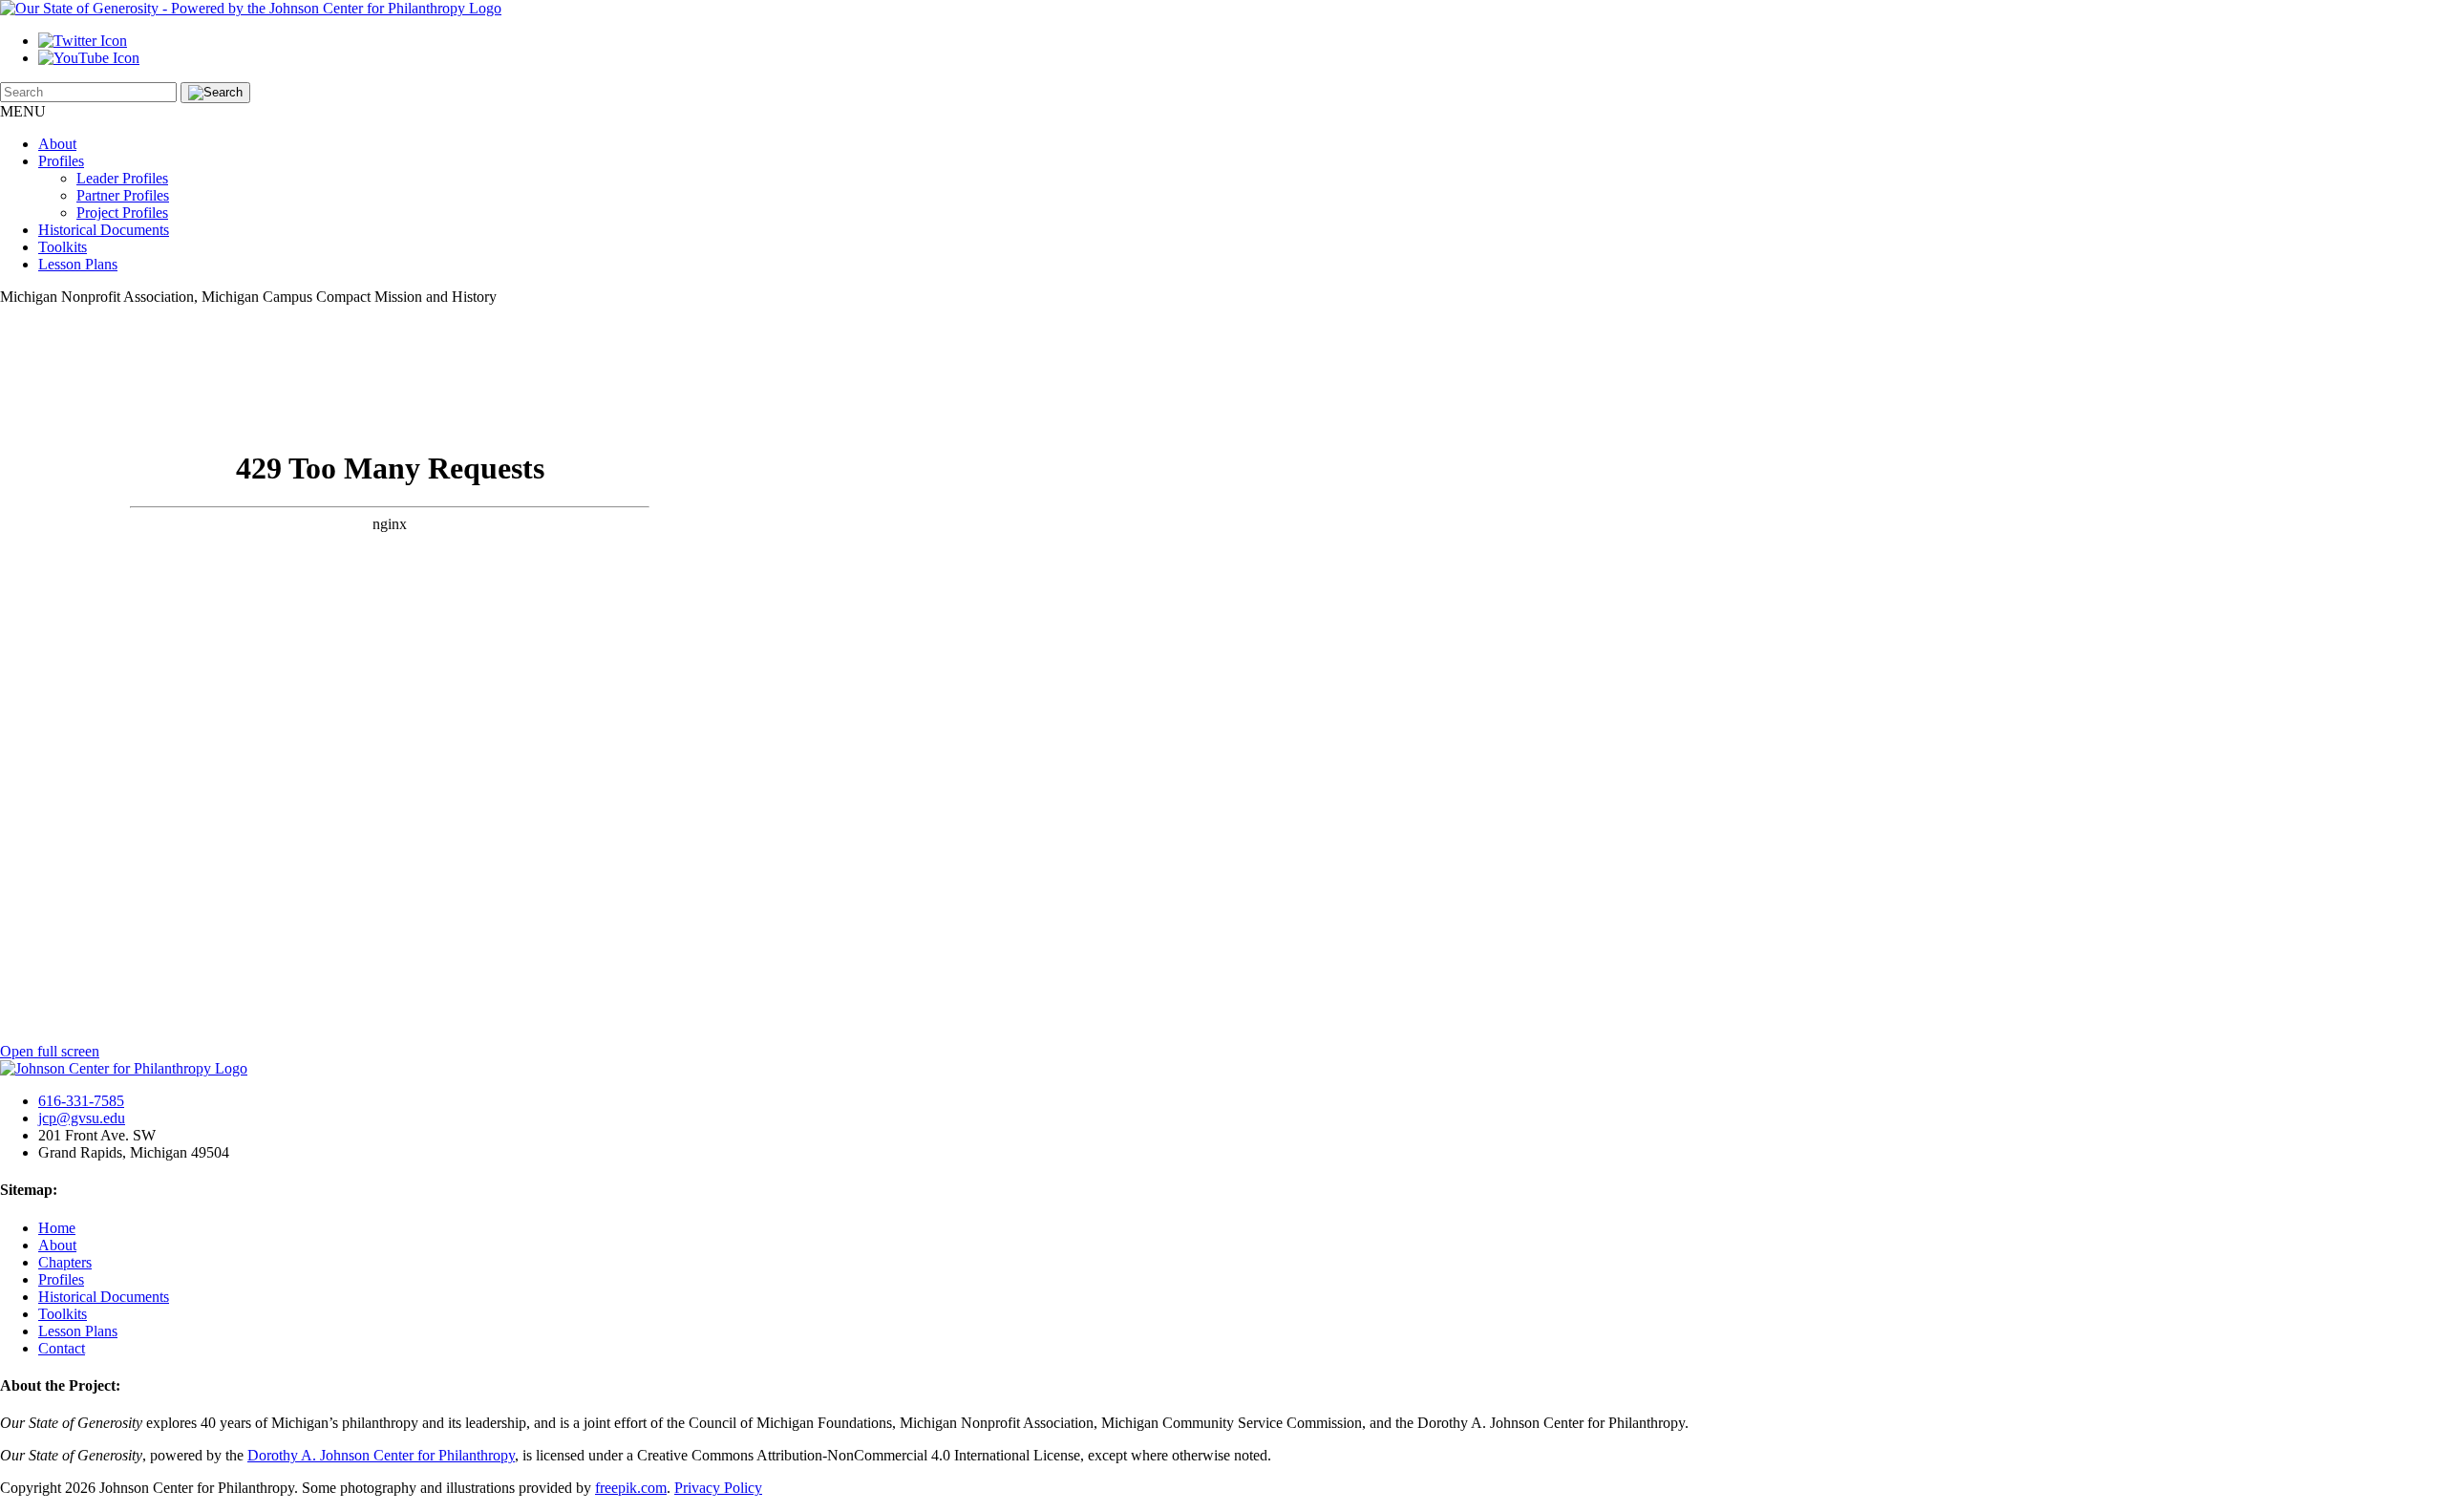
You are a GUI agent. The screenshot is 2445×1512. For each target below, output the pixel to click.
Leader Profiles (122, 178)
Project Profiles (122, 213)
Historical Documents (104, 230)
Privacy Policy (718, 1488)
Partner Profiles (123, 195)
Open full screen (50, 1051)
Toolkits (63, 247)
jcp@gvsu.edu (82, 1118)
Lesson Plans (78, 264)
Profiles (61, 161)
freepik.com (631, 1488)
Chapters (65, 1262)
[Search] (215, 93)
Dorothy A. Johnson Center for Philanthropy (381, 1455)
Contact (62, 1348)
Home (57, 1228)
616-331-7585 (81, 1101)
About (57, 144)
